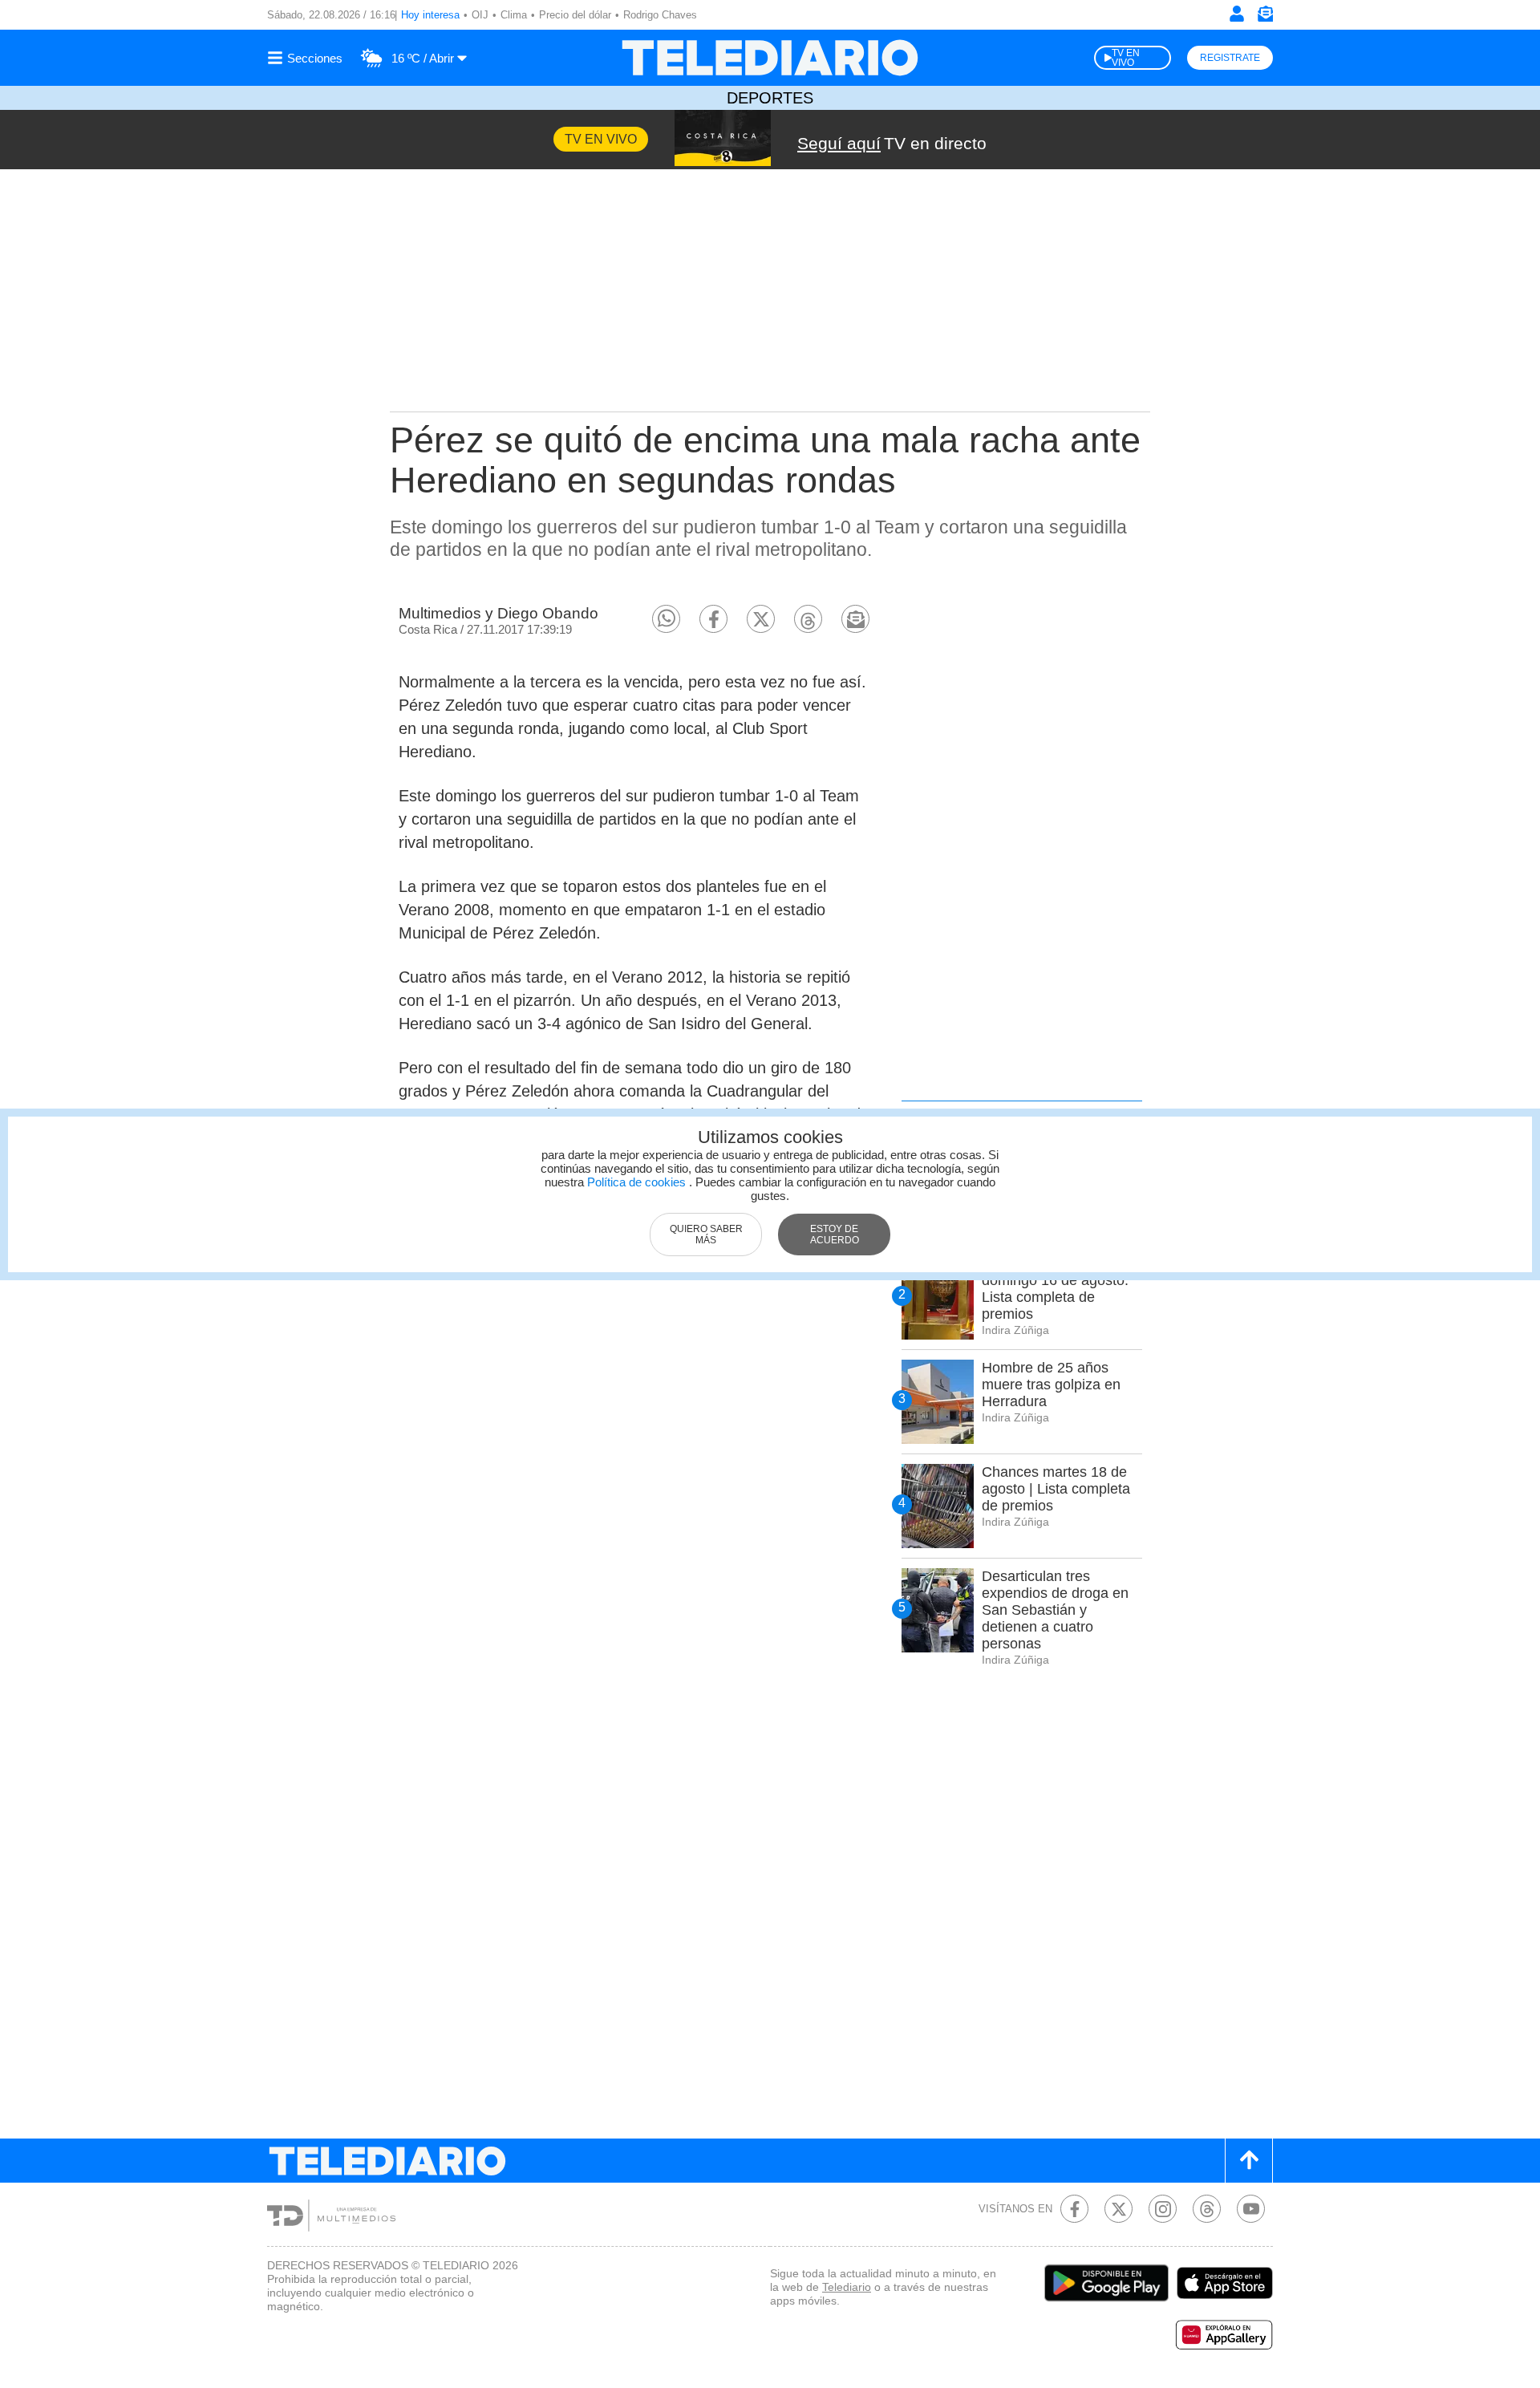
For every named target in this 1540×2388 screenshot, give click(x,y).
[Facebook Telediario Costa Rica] (1074, 2209)
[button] (666, 619)
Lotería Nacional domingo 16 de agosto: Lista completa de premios (1055, 1289)
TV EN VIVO (1126, 58)
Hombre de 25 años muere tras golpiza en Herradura (1051, 1385)
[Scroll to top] (1249, 2161)
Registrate (1230, 58)
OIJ (480, 15)
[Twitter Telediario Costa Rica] (1119, 2209)
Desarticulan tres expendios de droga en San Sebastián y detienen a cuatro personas (1055, 1610)
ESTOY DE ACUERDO (835, 1235)
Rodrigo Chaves (660, 15)
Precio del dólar (575, 15)
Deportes (770, 98)
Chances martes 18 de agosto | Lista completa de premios (1056, 1489)
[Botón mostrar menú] (307, 58)
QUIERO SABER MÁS (706, 1235)
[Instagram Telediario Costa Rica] (1163, 2209)
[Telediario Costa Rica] (770, 58)
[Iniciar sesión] (1237, 14)
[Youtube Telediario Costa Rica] (1251, 2209)
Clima (514, 15)
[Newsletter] (1265, 17)
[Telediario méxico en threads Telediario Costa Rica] (1207, 2209)
